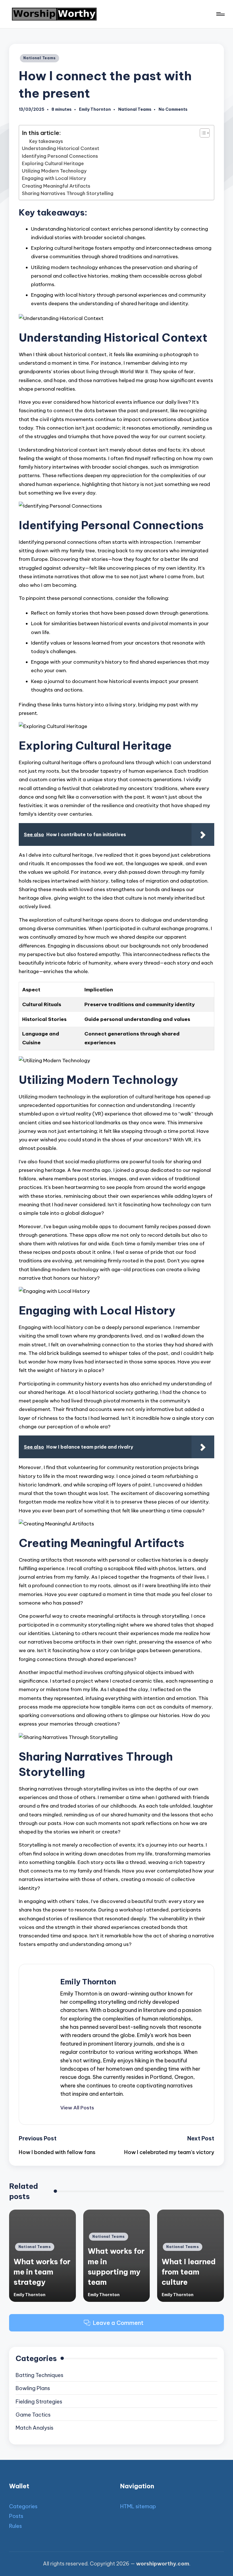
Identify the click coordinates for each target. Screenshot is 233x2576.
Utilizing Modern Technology (54, 171)
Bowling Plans (33, 2388)
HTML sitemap (138, 2506)
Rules (15, 2526)
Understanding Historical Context (61, 148)
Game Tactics (33, 2415)
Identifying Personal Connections (60, 156)
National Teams (39, 58)
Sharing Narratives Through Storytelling (68, 193)
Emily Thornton (88, 1982)
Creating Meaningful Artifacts (56, 186)
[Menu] (220, 14)
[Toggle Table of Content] (202, 133)
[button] (77, 2108)
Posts (16, 2516)
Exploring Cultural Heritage (53, 163)
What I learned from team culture (189, 2272)
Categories (23, 2506)
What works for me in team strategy (42, 2272)
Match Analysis (35, 2428)
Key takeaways (46, 141)
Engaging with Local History (54, 178)
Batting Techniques (39, 2375)
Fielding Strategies (39, 2402)
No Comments (173, 109)
